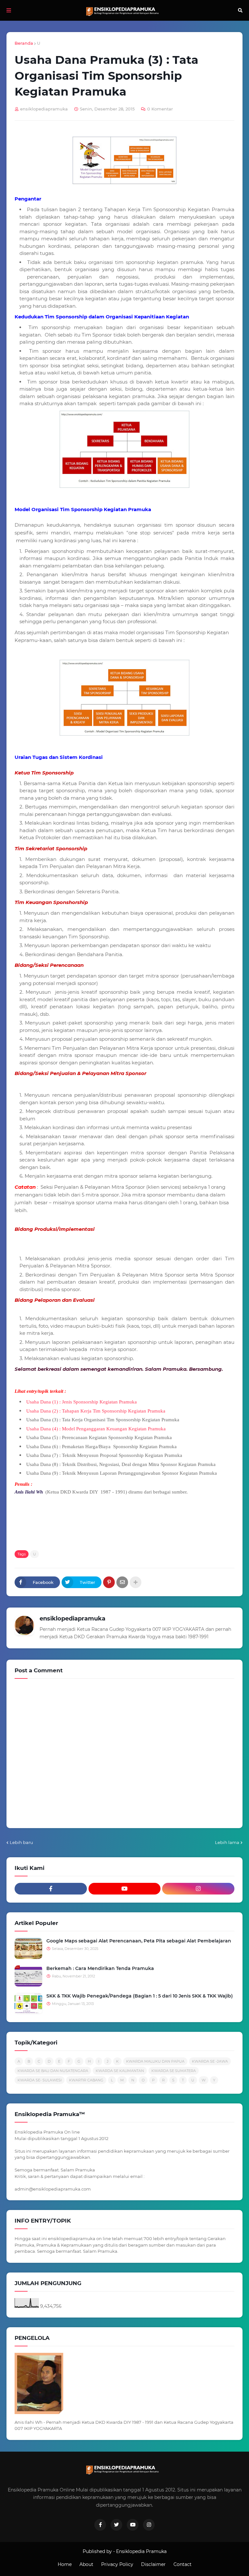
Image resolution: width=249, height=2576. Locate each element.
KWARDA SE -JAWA (210, 2061)
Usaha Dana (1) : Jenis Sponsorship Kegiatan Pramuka (82, 1402)
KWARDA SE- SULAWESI (40, 2080)
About (86, 2564)
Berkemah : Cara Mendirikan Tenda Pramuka (100, 1968)
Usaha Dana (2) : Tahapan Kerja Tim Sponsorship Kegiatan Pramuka (96, 1411)
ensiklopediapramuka (72, 1619)
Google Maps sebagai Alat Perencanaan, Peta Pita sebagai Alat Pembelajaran (139, 1941)
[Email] (122, 1582)
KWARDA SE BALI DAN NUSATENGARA (53, 2071)
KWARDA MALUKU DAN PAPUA (155, 2061)
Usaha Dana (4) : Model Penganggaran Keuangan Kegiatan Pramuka (97, 1429)
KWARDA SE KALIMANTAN (120, 2071)
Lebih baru (21, 1842)
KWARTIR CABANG (86, 2080)
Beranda (24, 43)
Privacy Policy (117, 2564)
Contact (183, 2564)
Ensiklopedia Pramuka (141, 2551)
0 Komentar (160, 109)
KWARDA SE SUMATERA (174, 2071)
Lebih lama (227, 1842)
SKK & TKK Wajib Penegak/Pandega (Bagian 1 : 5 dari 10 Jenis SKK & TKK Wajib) (140, 1996)
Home (65, 2564)
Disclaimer (153, 2564)
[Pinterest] (109, 1582)
